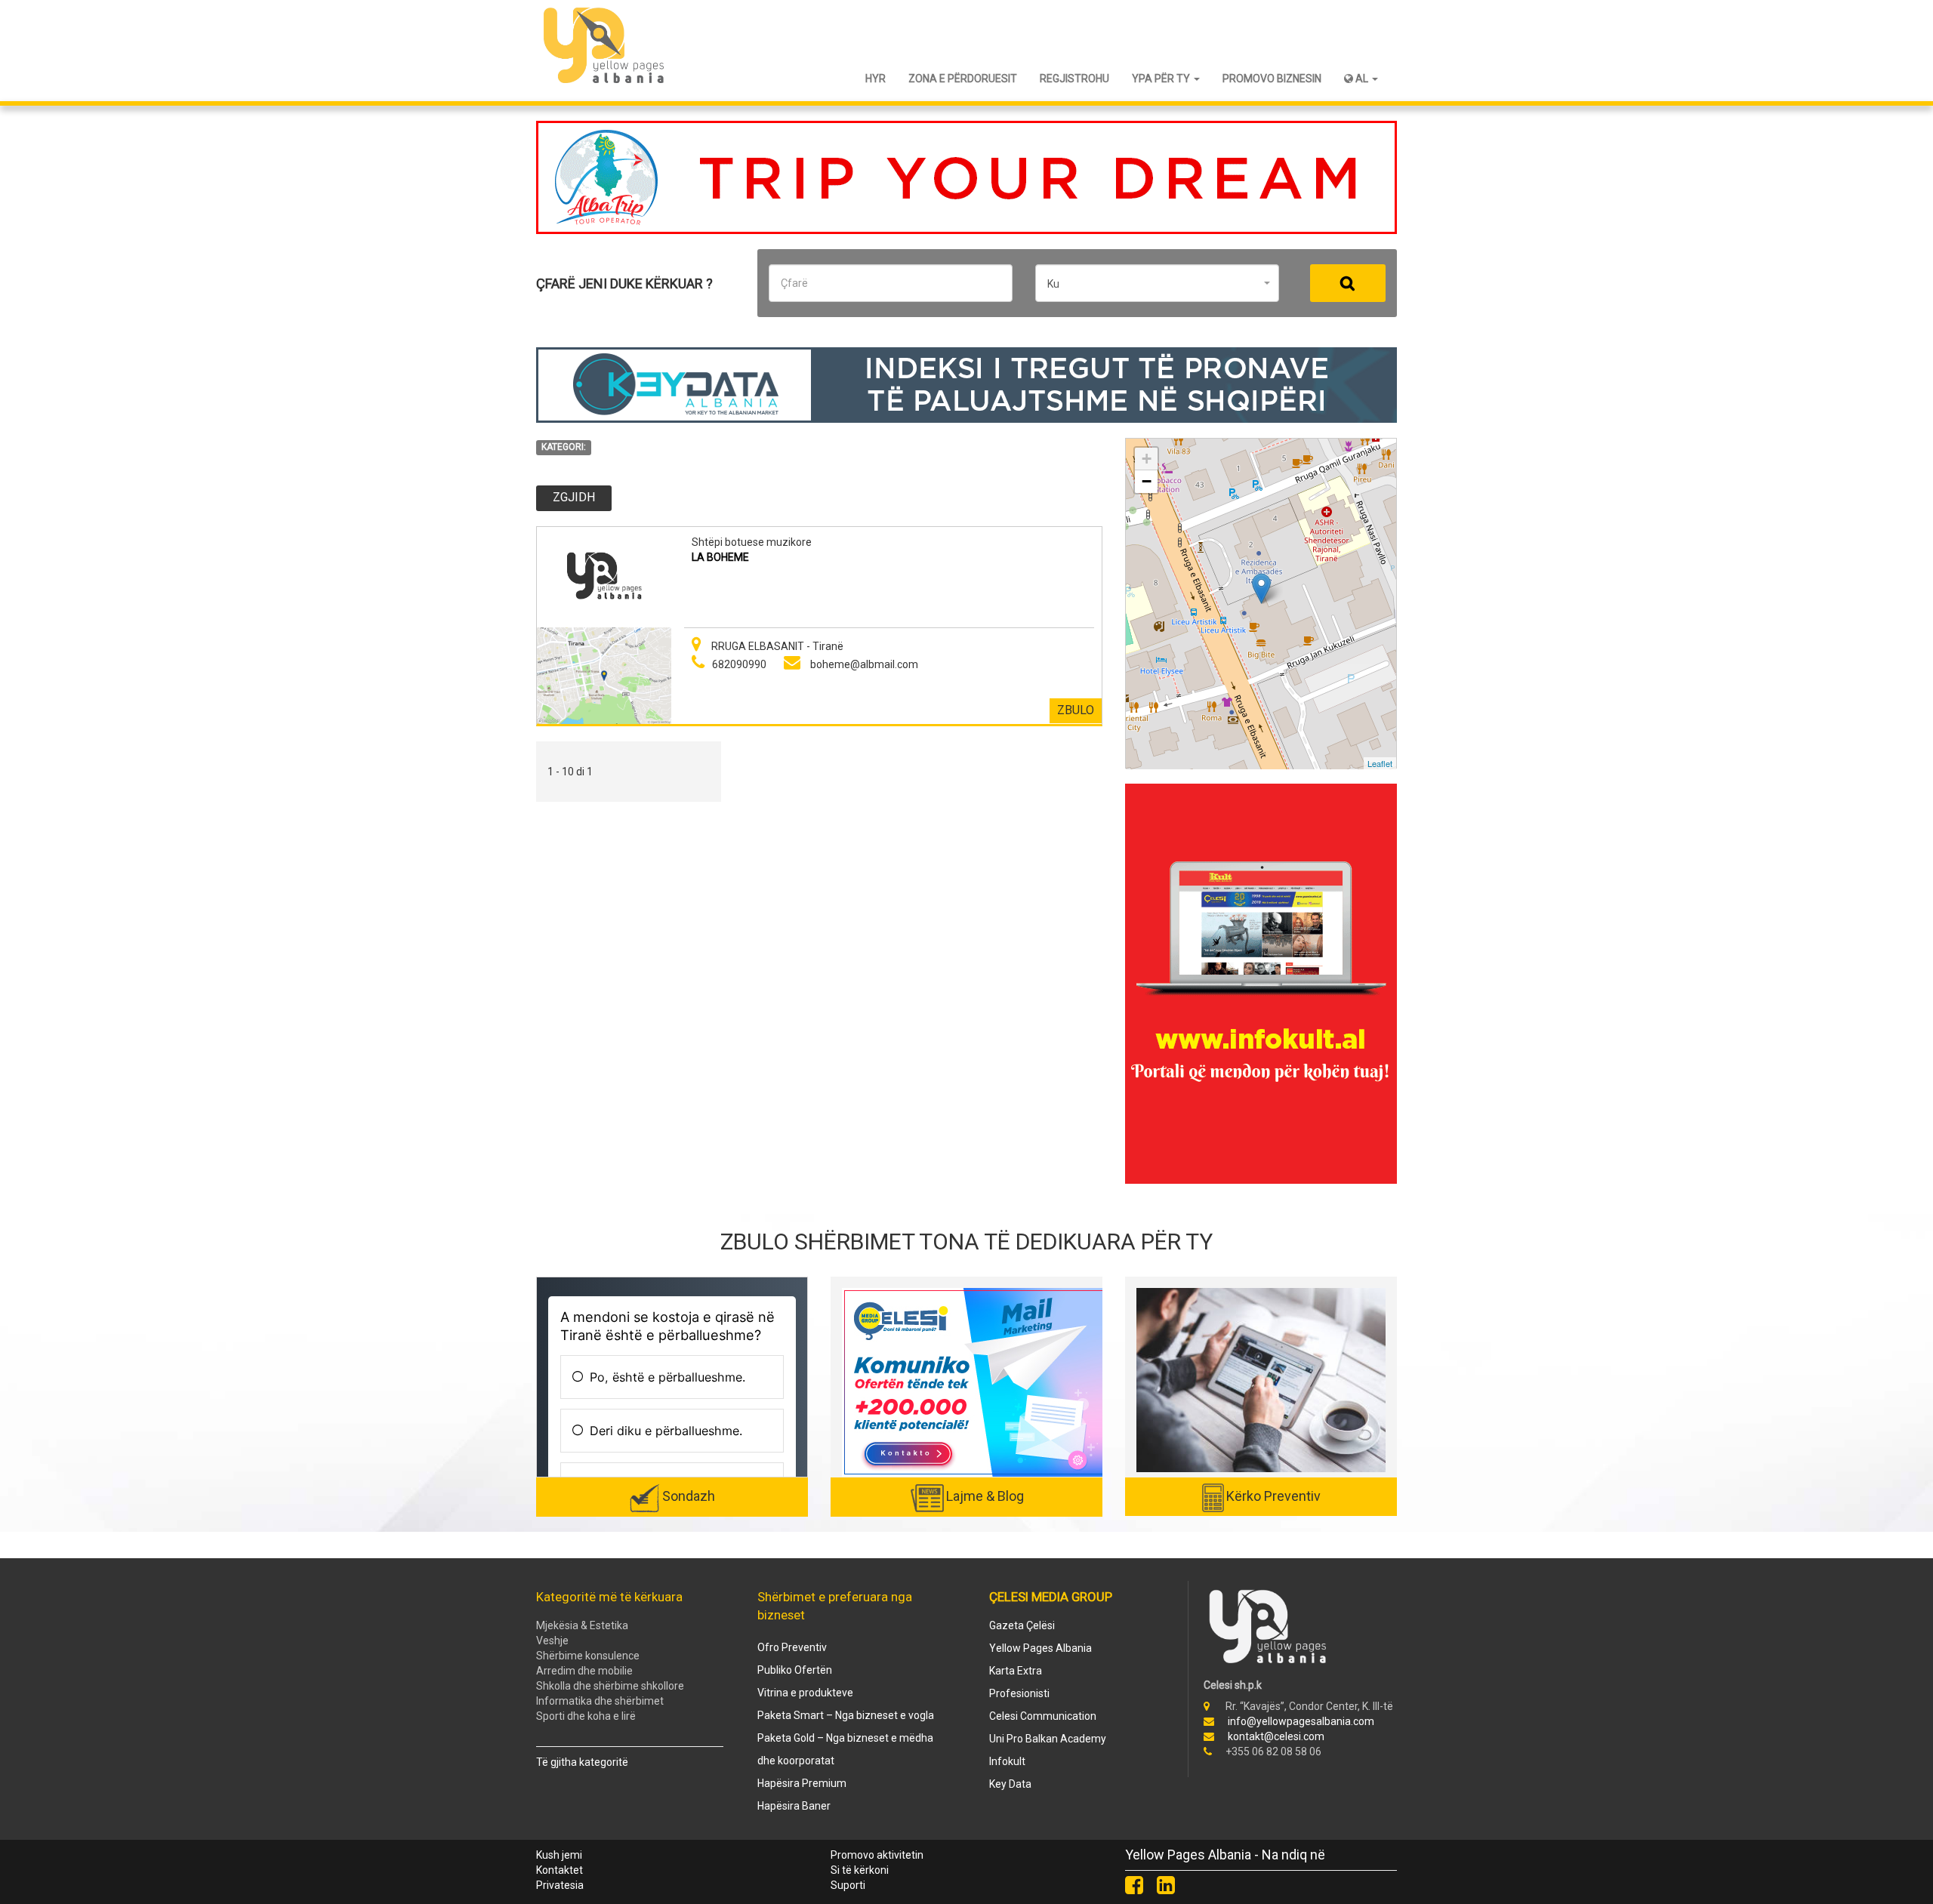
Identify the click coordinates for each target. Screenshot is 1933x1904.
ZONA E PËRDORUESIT (963, 79)
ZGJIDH (574, 497)
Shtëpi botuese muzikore (752, 542)
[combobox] (1157, 283)
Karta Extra (1016, 1671)
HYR (876, 79)
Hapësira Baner (794, 1806)
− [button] (1147, 481)
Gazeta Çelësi (1022, 1625)
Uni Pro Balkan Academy (1048, 1739)
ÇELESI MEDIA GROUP (1051, 1597)
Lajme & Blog (985, 1496)
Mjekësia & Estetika (582, 1625)
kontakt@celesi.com (1276, 1736)
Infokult (1007, 1761)
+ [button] (1147, 459)
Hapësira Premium (802, 1783)
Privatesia (560, 1885)
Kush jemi (559, 1855)
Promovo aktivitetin (877, 1855)
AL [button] (1362, 79)
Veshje (552, 1641)
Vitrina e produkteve (805, 1693)
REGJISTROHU (1074, 79)
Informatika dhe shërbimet (600, 1701)
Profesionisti (1019, 1693)
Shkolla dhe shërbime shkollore (610, 1686)
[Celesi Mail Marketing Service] (974, 1382)
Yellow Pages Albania (1040, 1648)
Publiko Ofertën (795, 1670)
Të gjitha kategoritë (582, 1762)
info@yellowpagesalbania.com (1301, 1721)
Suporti (848, 1885)
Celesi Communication (1043, 1716)
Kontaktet (560, 1870)
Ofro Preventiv (792, 1647)
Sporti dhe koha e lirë (586, 1716)
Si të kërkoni (860, 1870)
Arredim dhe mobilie (584, 1671)
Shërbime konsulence (588, 1656)
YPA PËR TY (1162, 79)
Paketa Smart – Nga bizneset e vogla (846, 1715)
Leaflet (1380, 763)
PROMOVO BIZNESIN (1272, 79)
